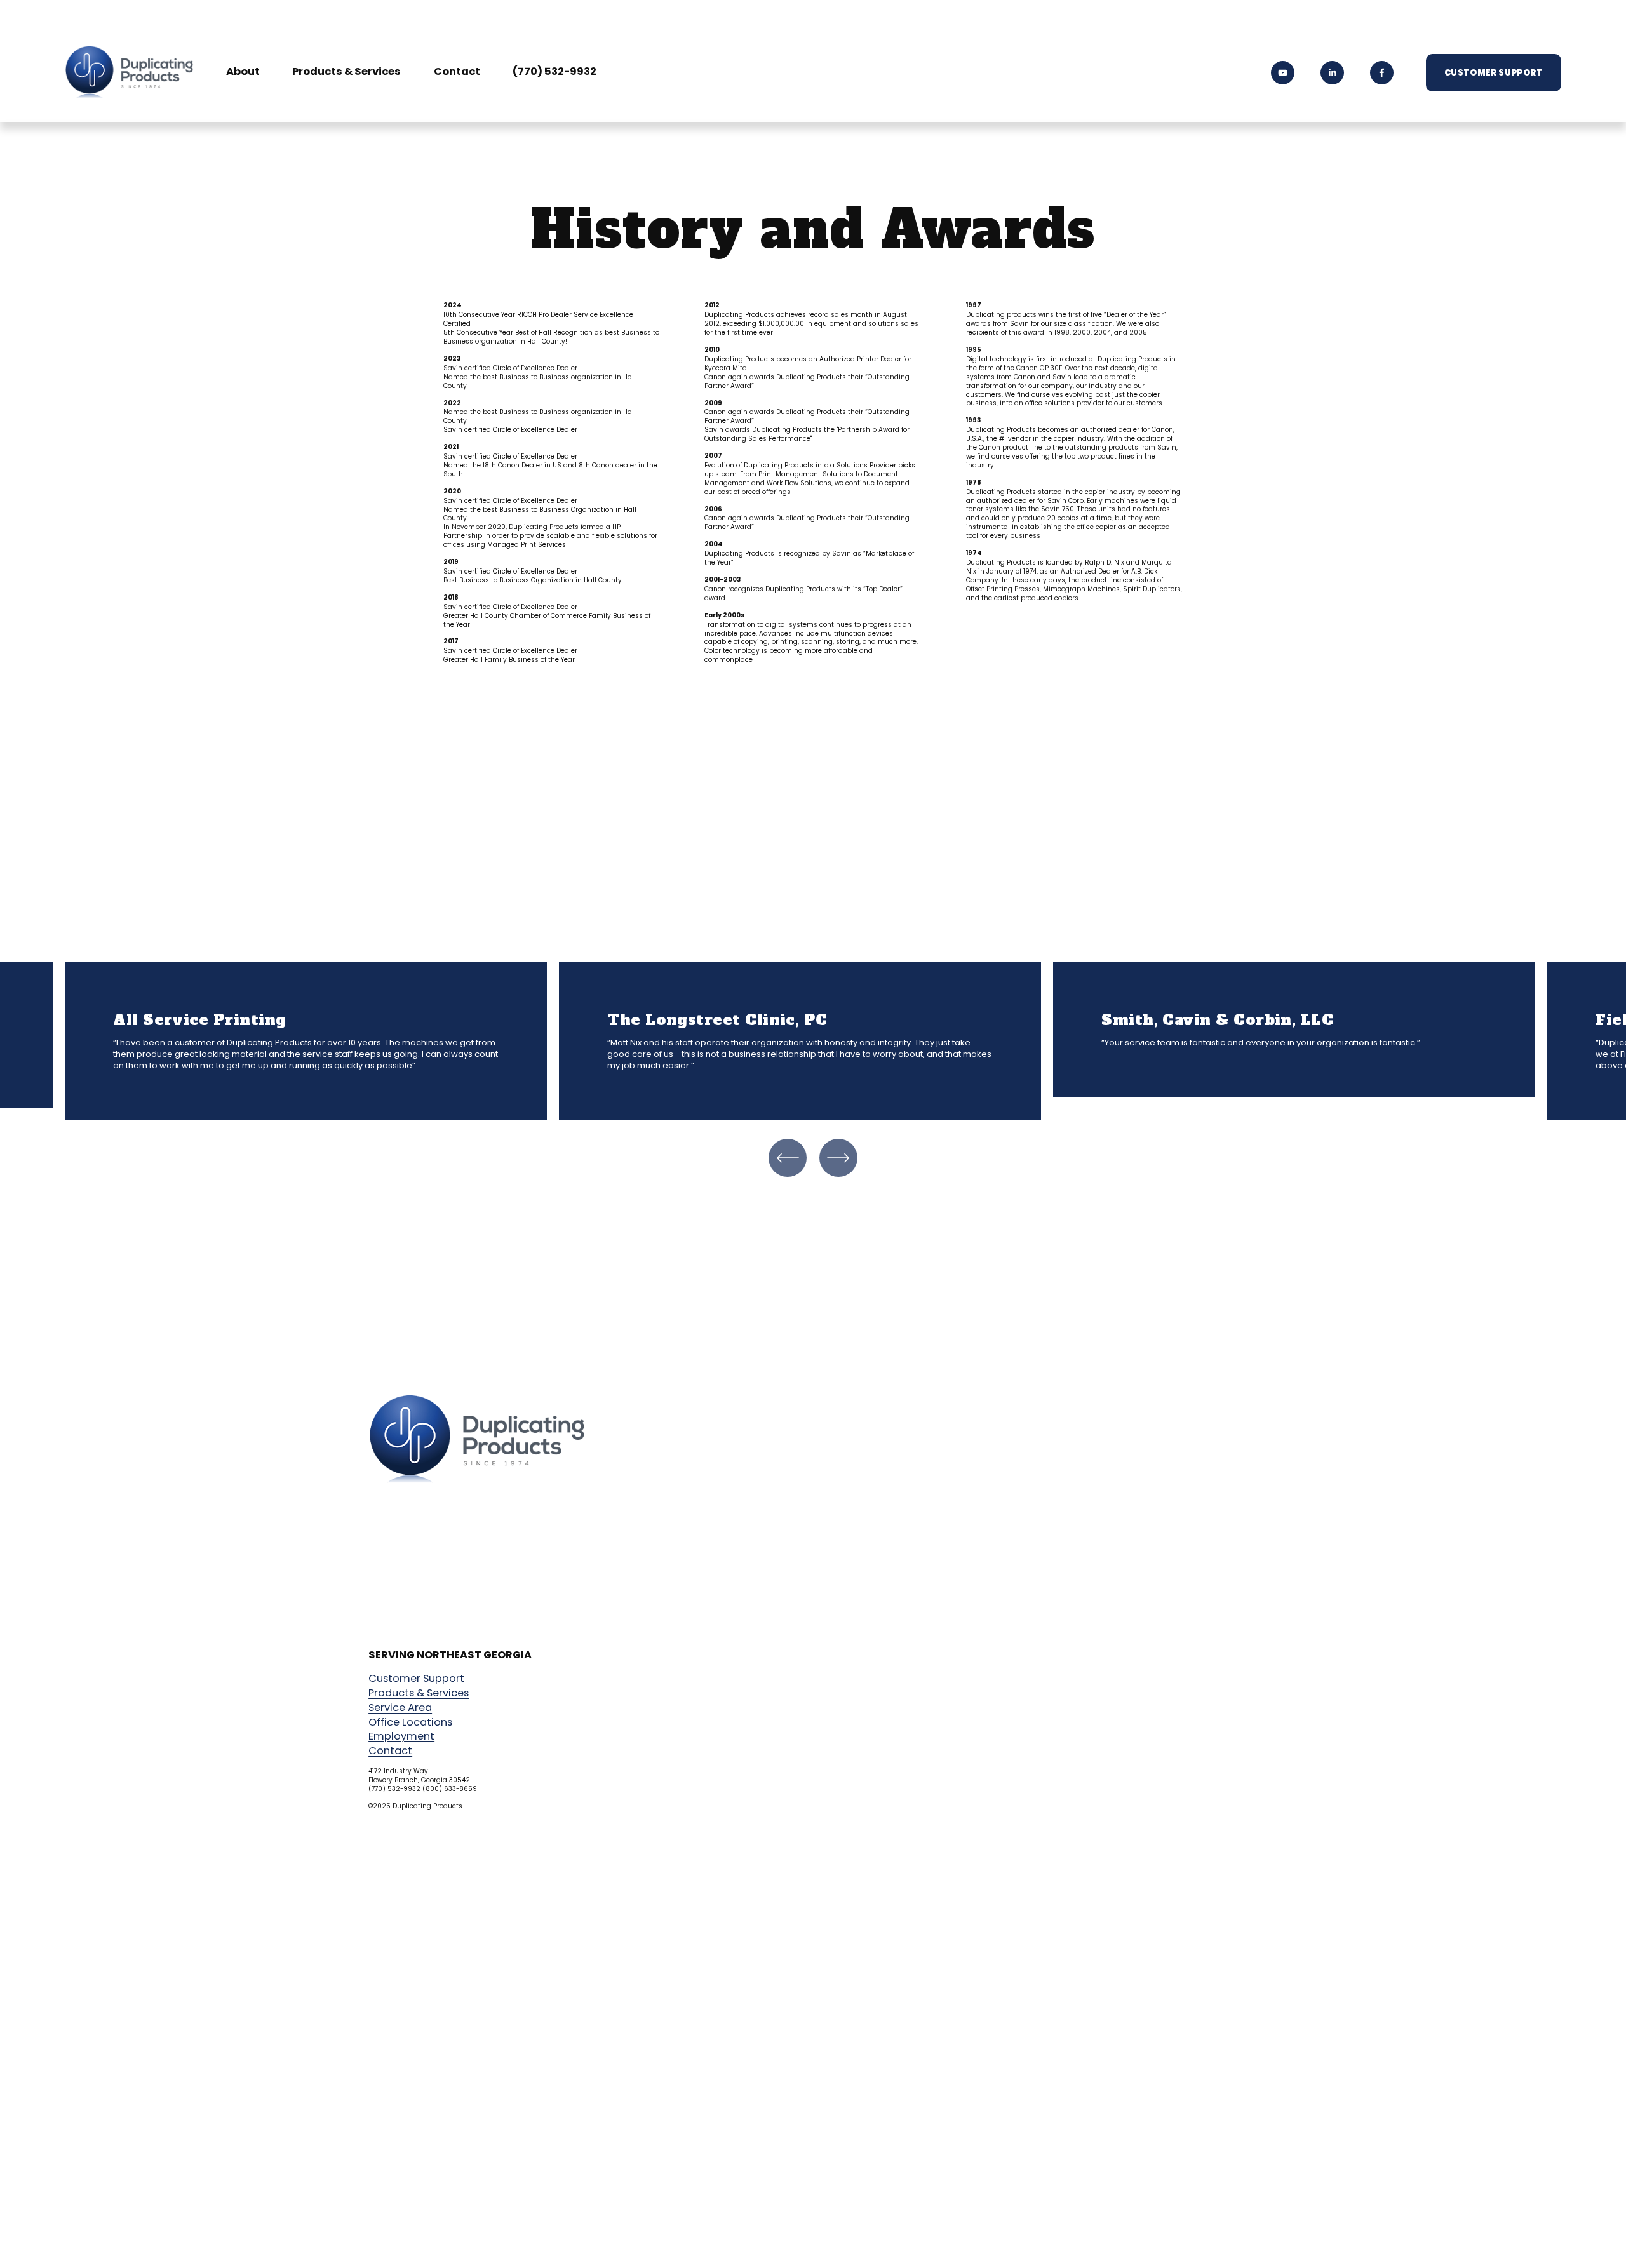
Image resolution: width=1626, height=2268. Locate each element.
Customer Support (1494, 73)
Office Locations (410, 1722)
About (243, 73)
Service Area (400, 1708)
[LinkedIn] (1332, 73)
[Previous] (788, 1158)
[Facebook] (1382, 73)
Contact (457, 73)
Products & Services (346, 73)
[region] (813, 1041)
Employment (401, 1736)
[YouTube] (1283, 73)
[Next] (838, 1158)
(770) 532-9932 (554, 73)
